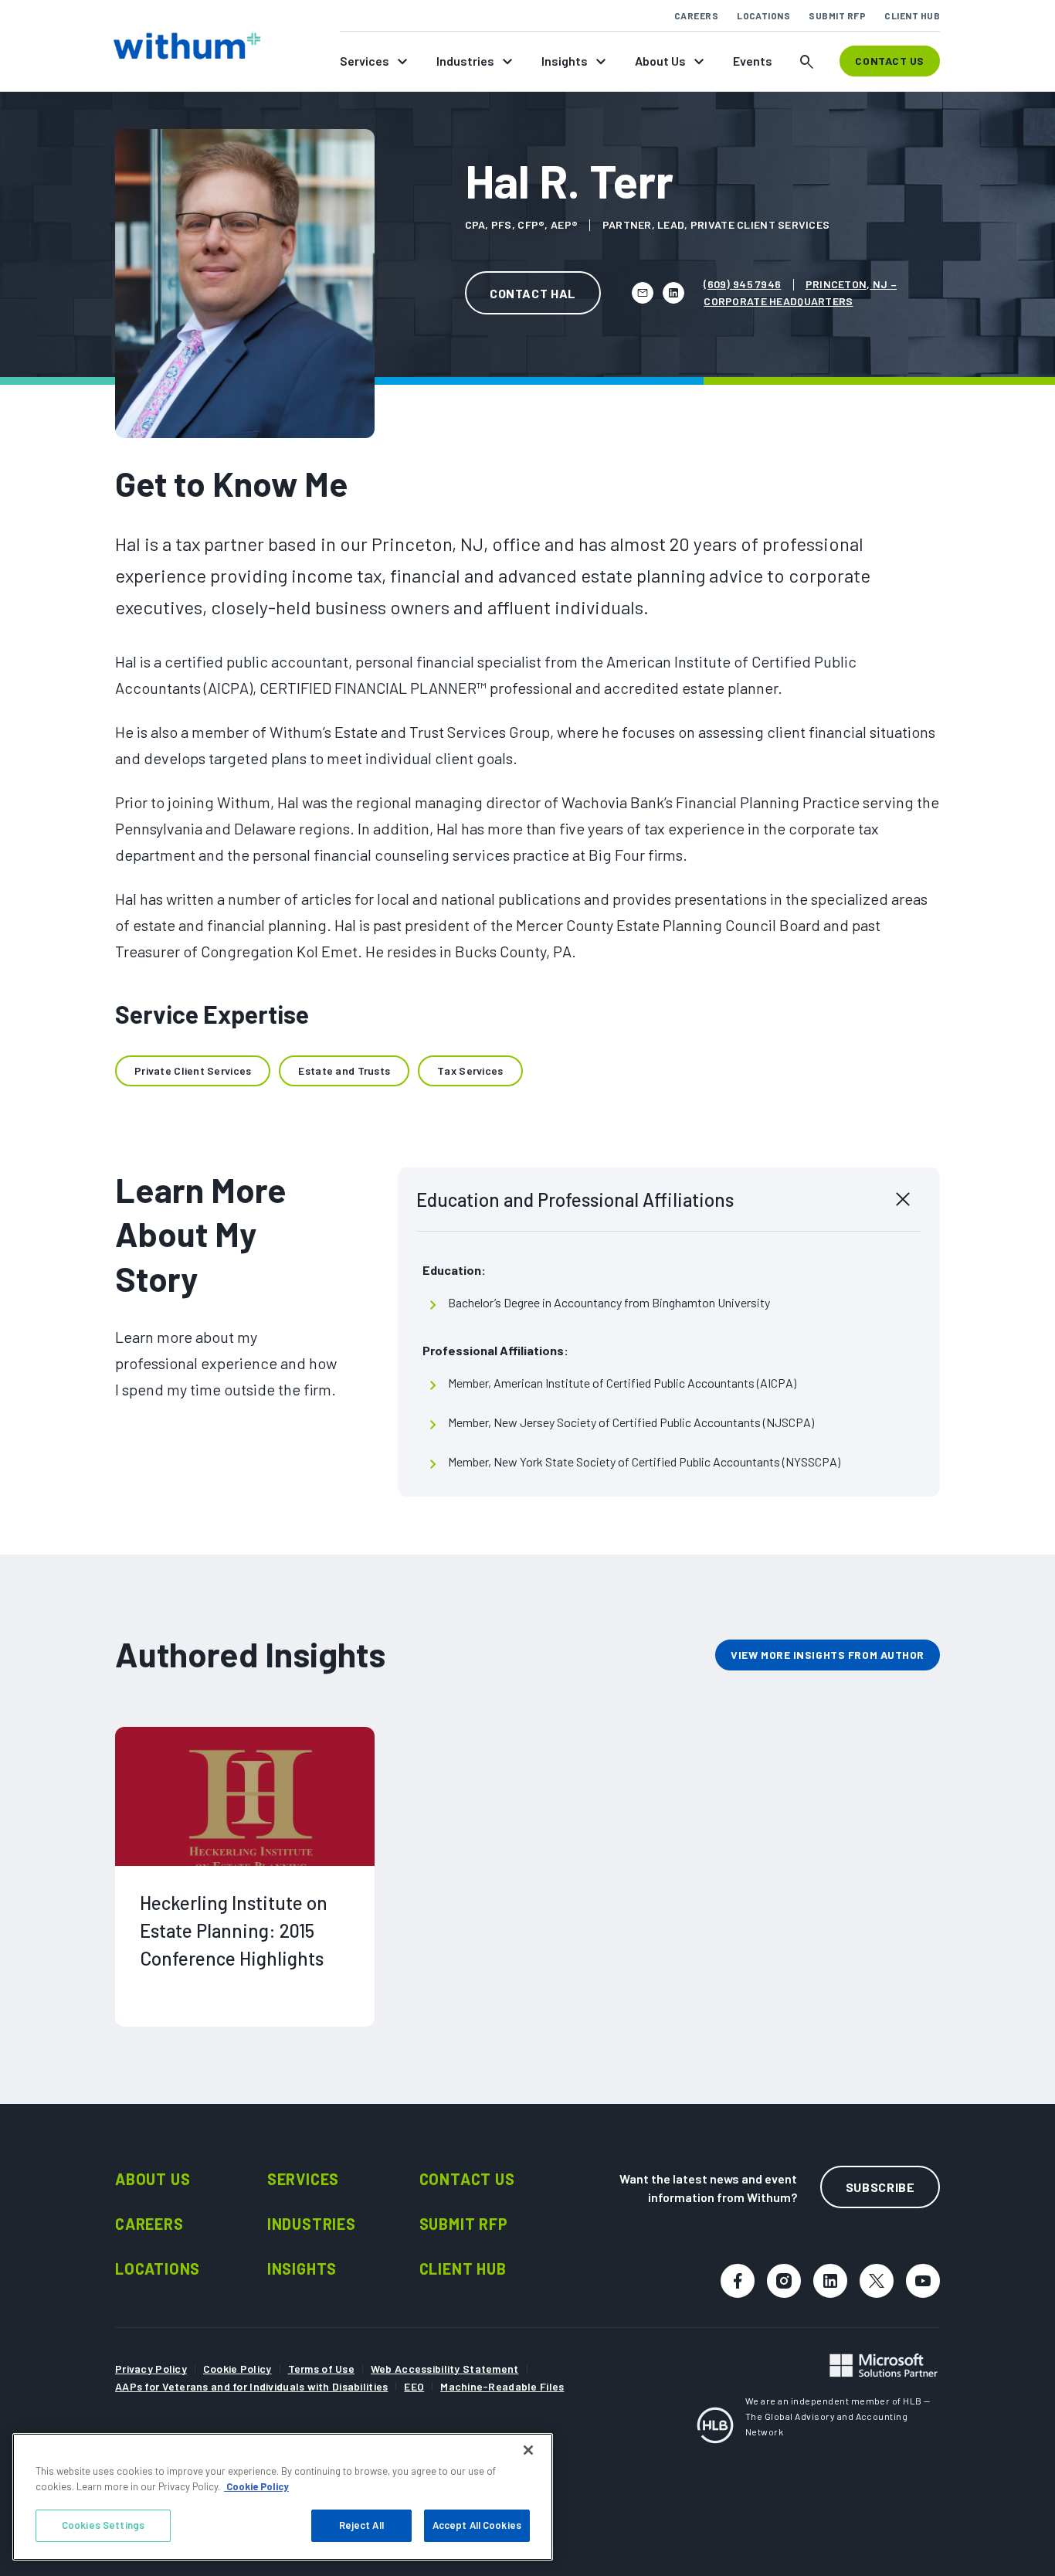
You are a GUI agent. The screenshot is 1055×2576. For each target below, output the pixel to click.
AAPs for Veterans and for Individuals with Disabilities (251, 2386)
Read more (175, 2057)
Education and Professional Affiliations (575, 1200)
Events (753, 61)
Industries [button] (465, 61)
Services (303, 2179)
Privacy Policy (151, 2369)
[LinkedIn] (673, 293)
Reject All (361, 2525)
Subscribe (880, 2187)
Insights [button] (565, 61)
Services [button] (365, 61)
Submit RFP (837, 15)
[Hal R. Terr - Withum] (643, 293)
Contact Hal (533, 293)
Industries (312, 2224)
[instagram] (784, 2281)
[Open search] (807, 61)
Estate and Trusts (344, 1071)
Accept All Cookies (477, 2525)
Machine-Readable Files (502, 2386)
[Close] (528, 2450)
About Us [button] (660, 61)
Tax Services (470, 1071)
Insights (302, 2268)
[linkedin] (830, 2281)
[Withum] (187, 46)
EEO (414, 2386)
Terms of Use (321, 2369)
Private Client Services (193, 1071)
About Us (153, 2179)
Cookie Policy (237, 2369)
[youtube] (923, 2281)
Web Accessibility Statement (445, 2369)
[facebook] (738, 2281)
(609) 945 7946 (742, 284)
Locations (763, 15)
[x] (877, 2281)
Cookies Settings (103, 2525)
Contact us (890, 61)
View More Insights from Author (828, 1655)
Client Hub (912, 15)
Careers (696, 15)
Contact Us (467, 2179)
